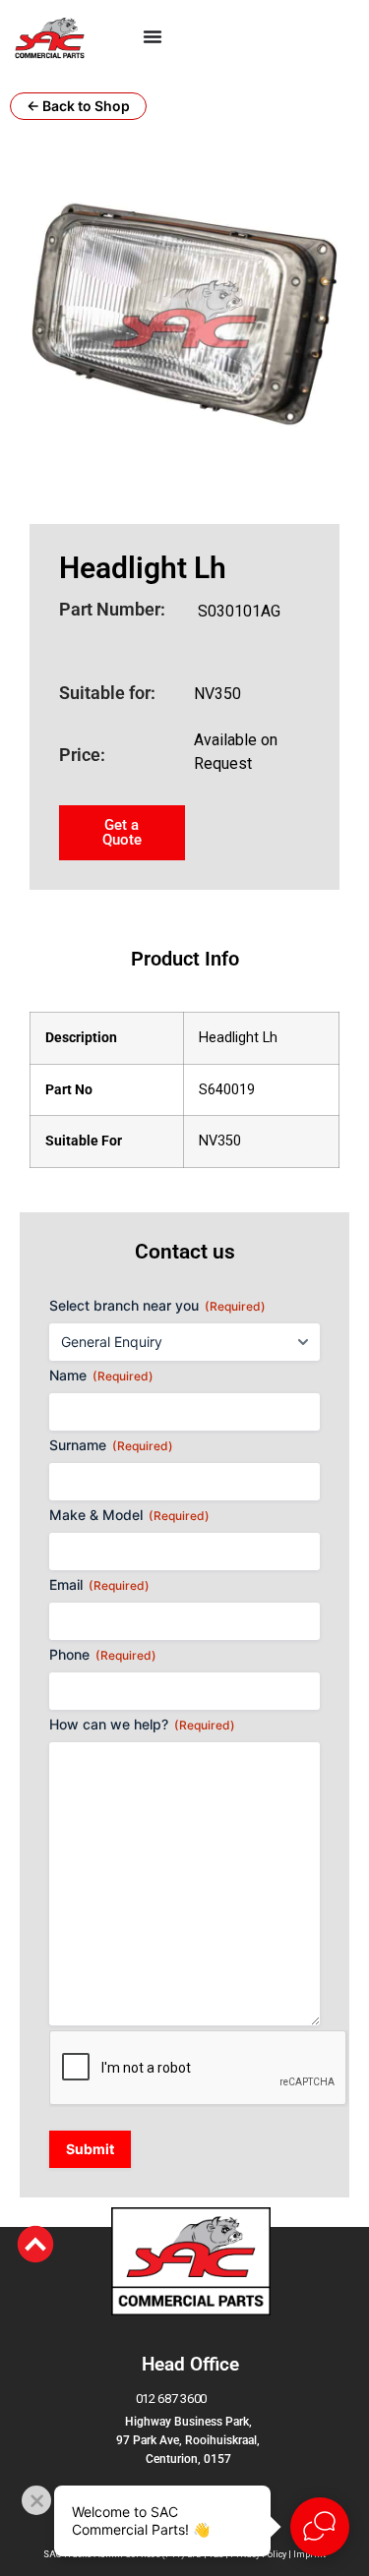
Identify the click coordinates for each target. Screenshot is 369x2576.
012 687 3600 (171, 2399)
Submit (90, 2149)
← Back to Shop (78, 106)
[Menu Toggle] (153, 36)
